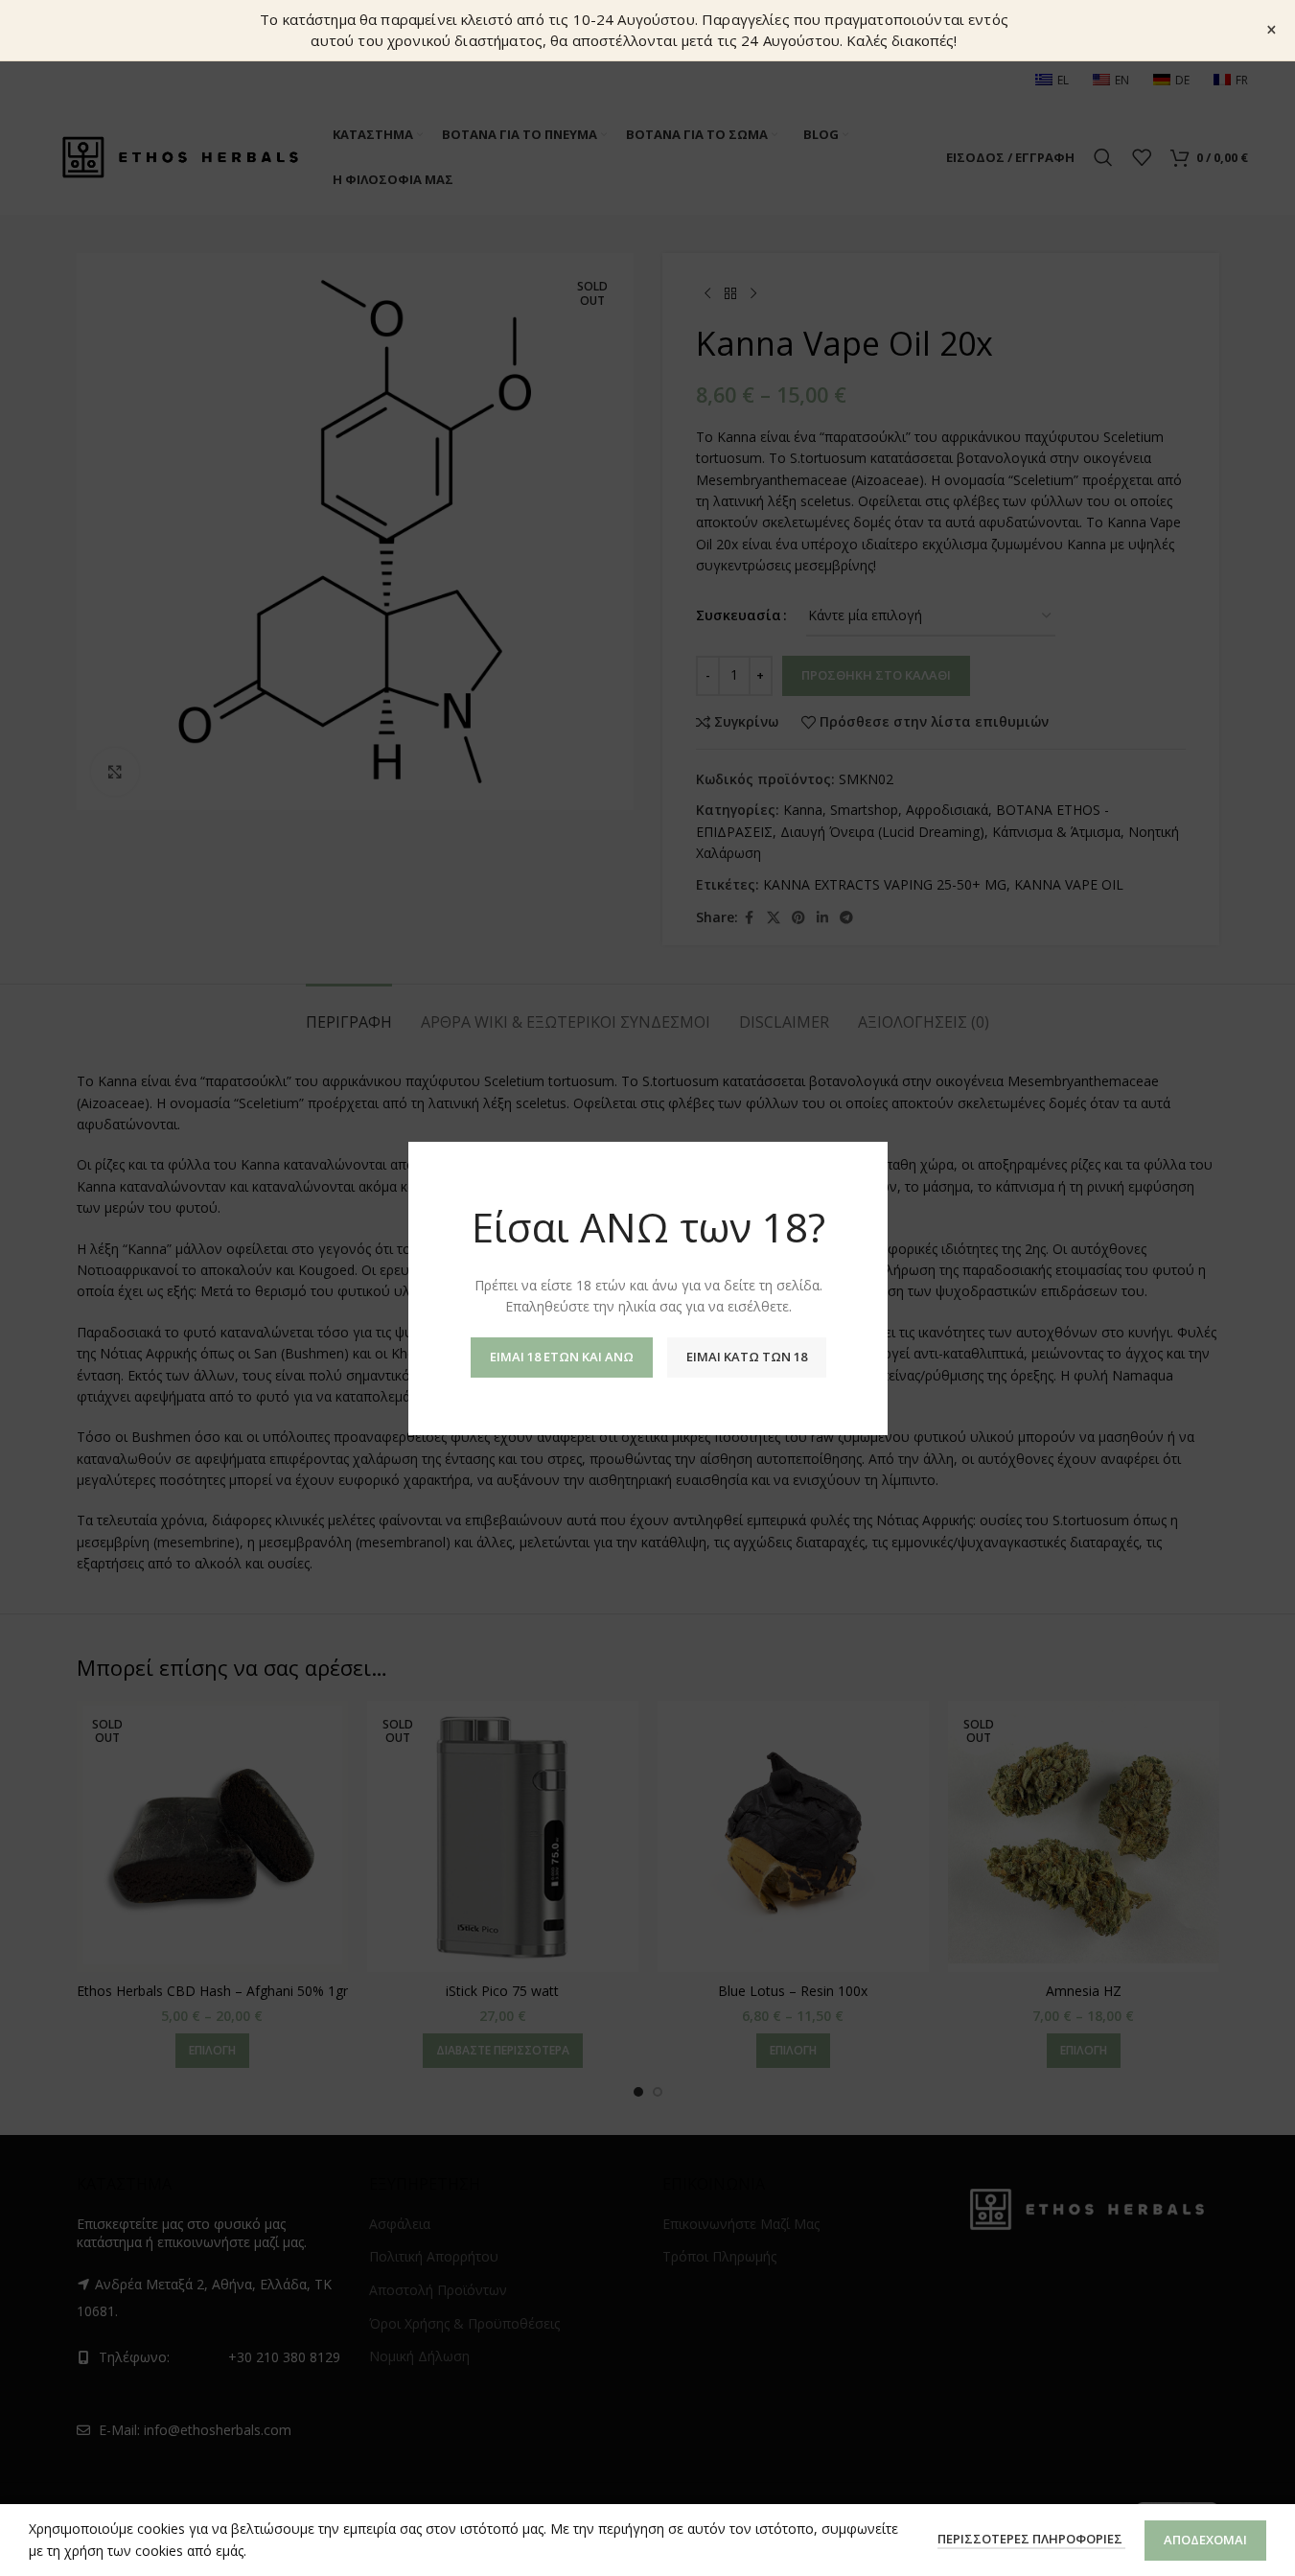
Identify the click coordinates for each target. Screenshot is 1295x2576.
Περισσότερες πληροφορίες (1031, 2539)
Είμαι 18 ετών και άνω (561, 1356)
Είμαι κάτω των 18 (746, 1356)
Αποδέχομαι (1205, 2540)
